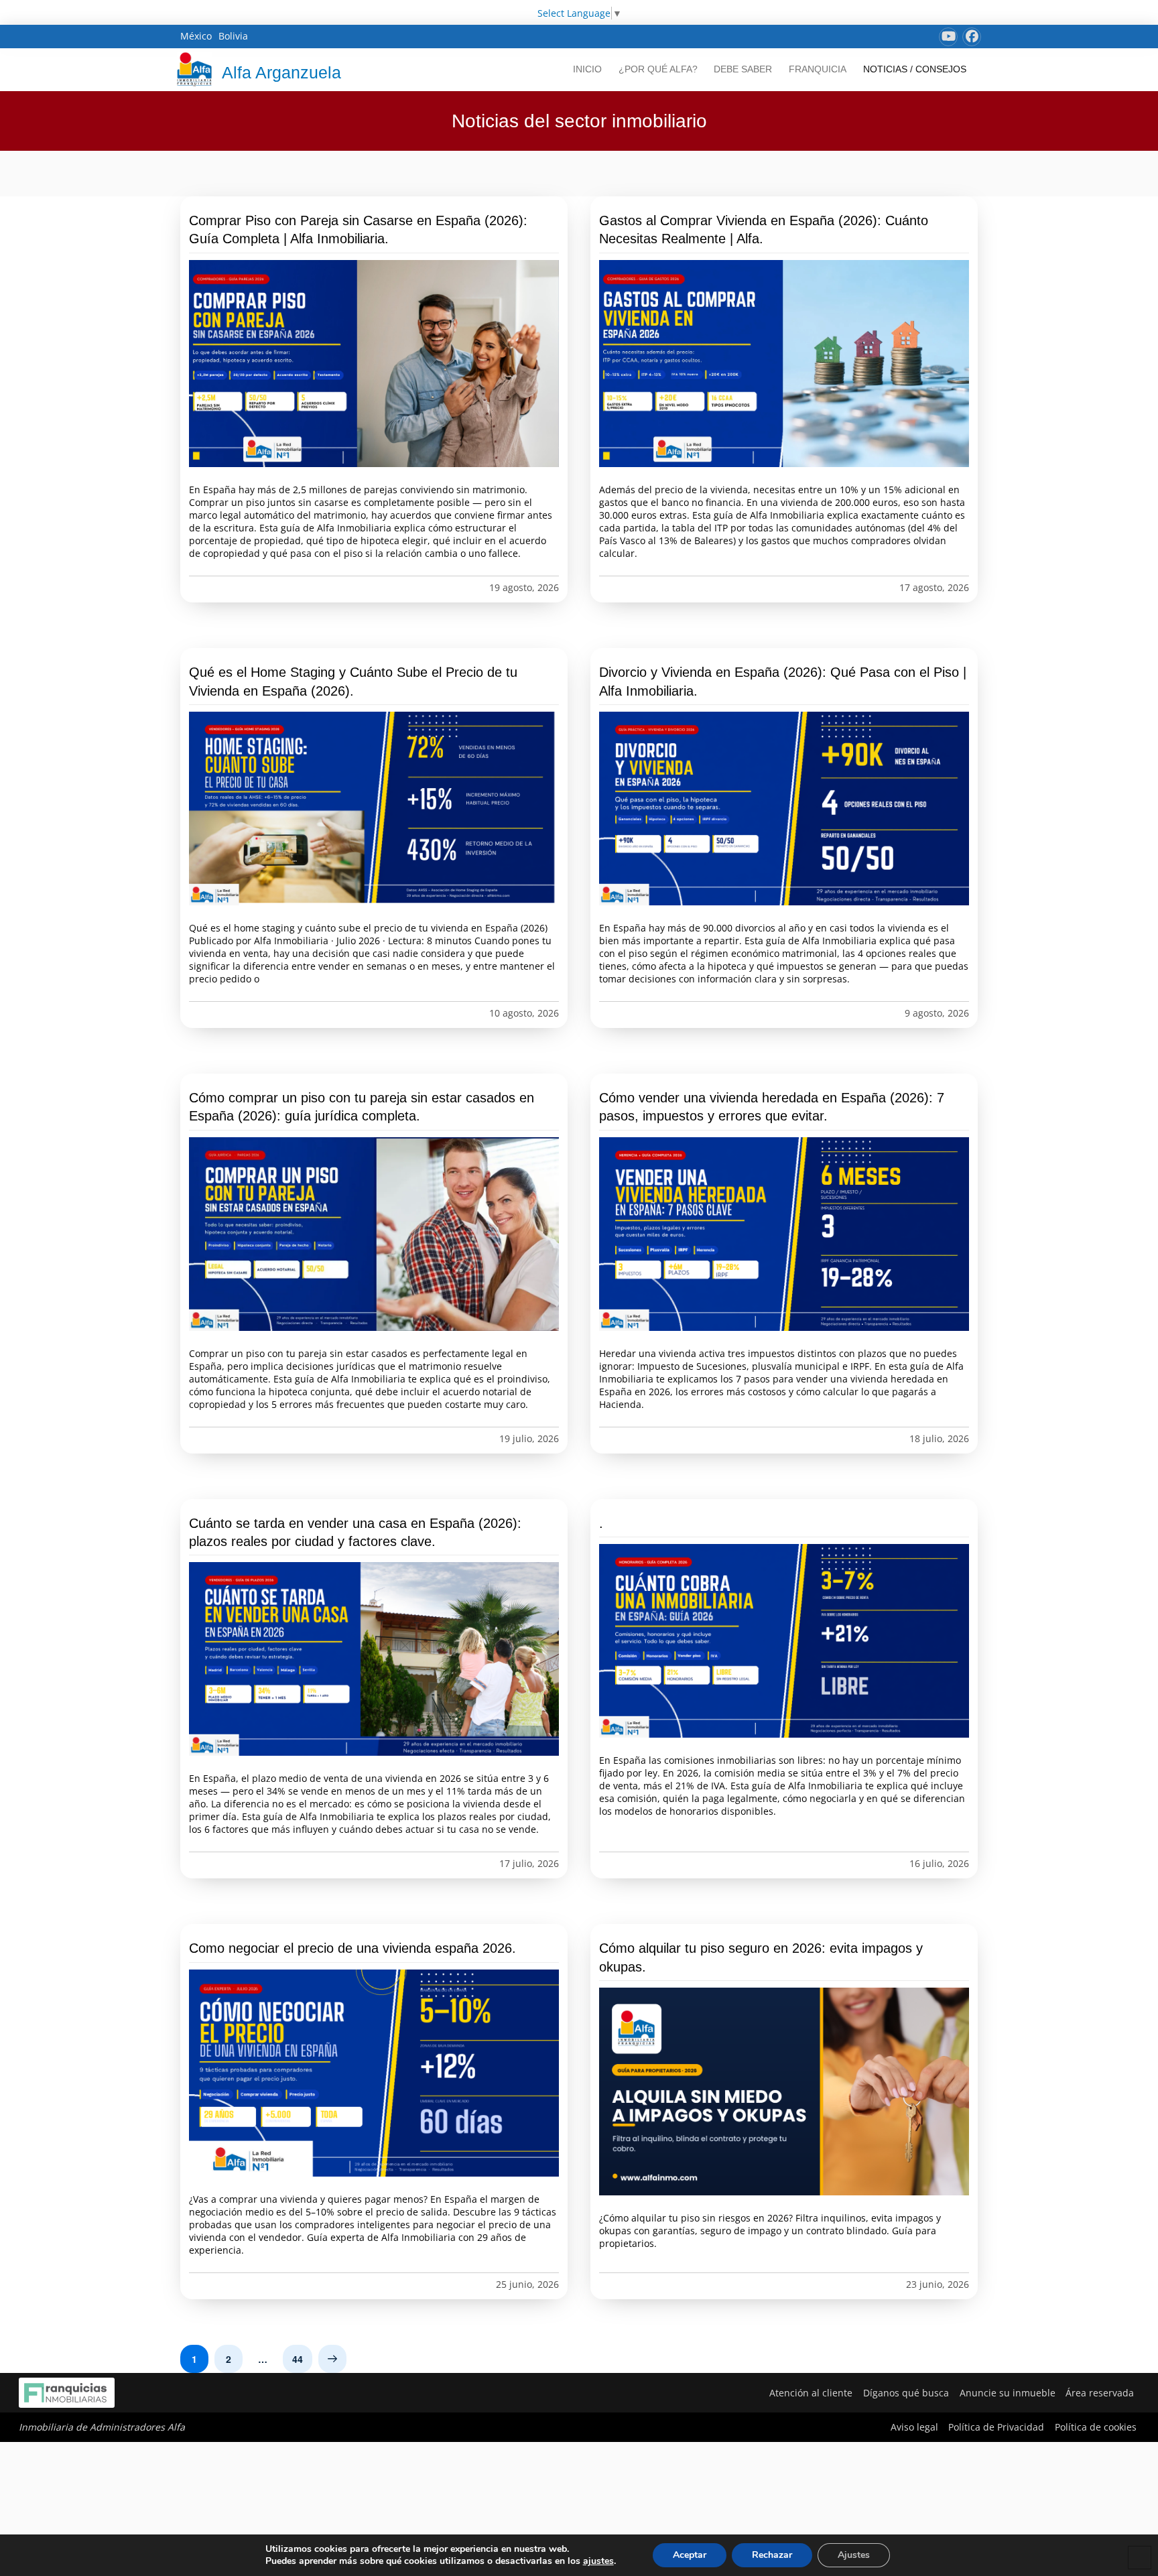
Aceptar (690, 2555)
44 (298, 2359)
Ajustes (854, 2555)
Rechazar (772, 2555)
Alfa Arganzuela (281, 72)
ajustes (598, 2561)
